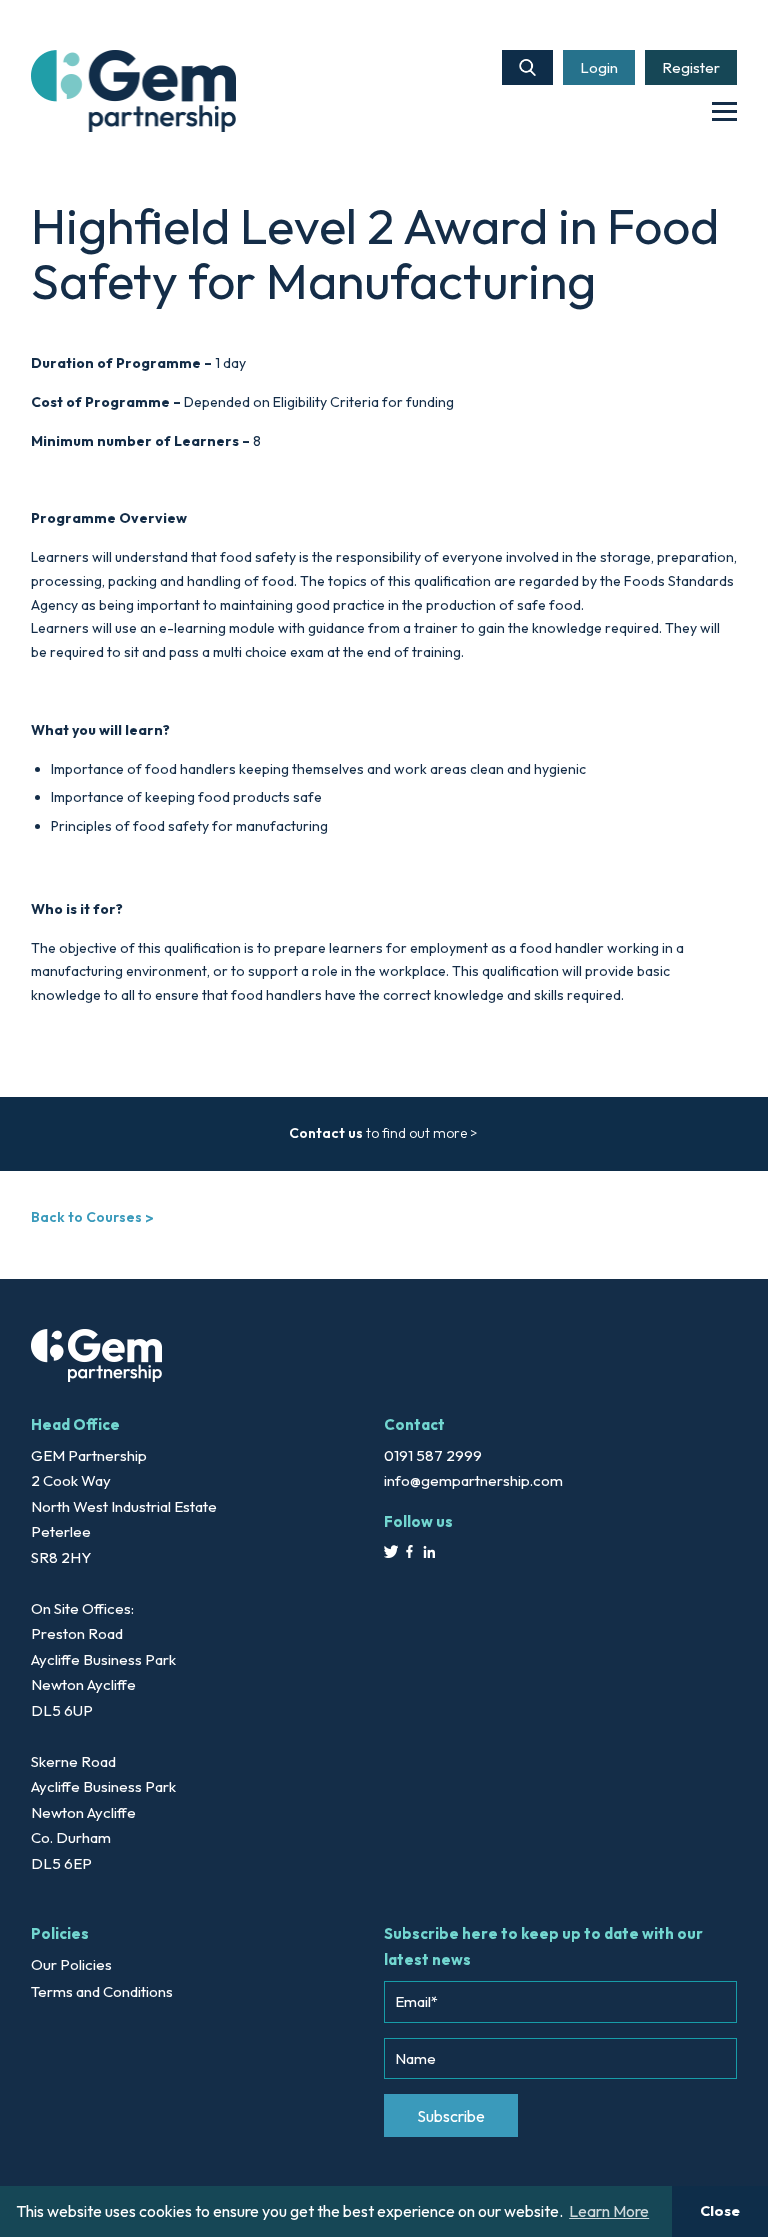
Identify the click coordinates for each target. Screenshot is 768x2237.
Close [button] (720, 2211)
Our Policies (71, 1964)
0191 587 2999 (433, 1455)
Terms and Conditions (102, 1991)
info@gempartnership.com (473, 1480)
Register (691, 67)
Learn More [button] (609, 2211)
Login (599, 67)
